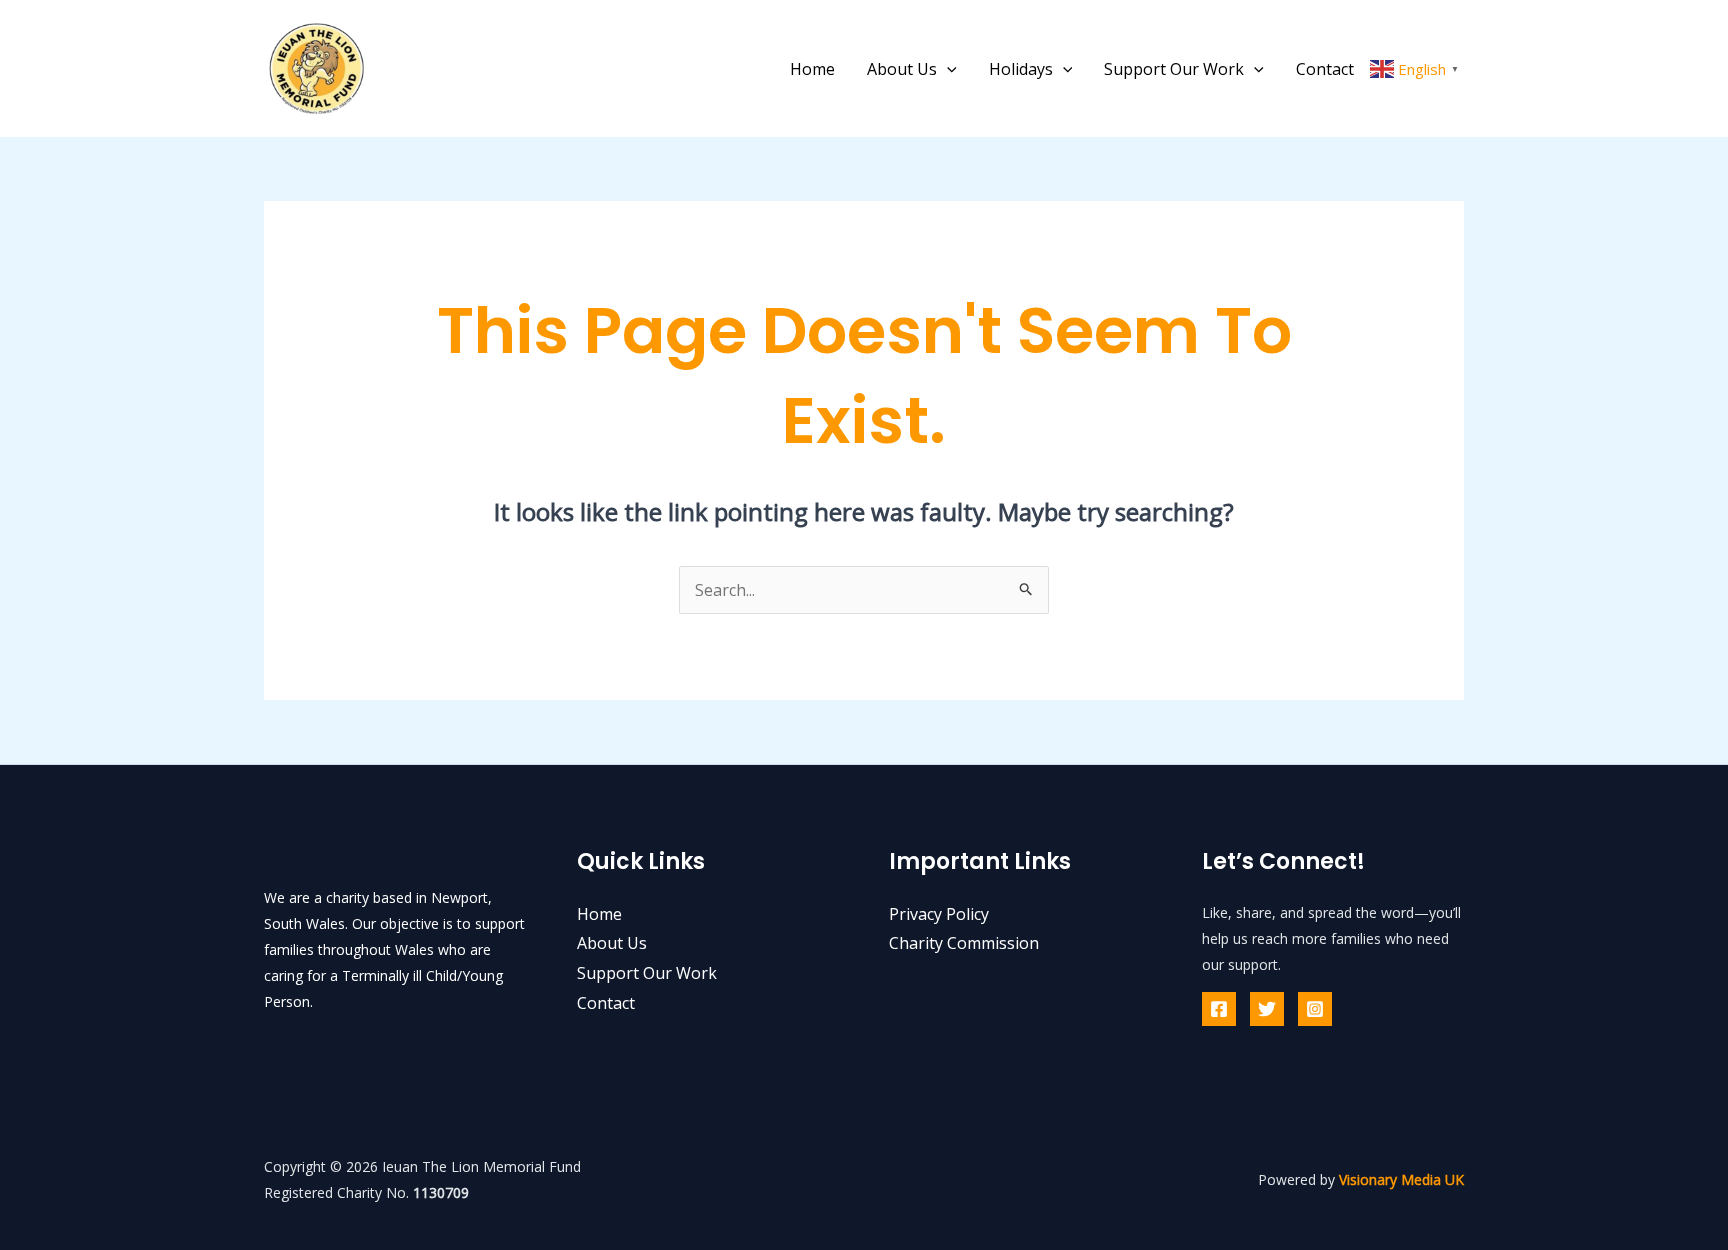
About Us (902, 69)
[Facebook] (1219, 1009)
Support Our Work (1174, 69)
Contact (1325, 69)
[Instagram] (1315, 1009)
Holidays (1021, 69)
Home (812, 69)
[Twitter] (1267, 1009)
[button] (947, 69)
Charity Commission (964, 943)
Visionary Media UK (1401, 1179)
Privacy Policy (939, 914)
